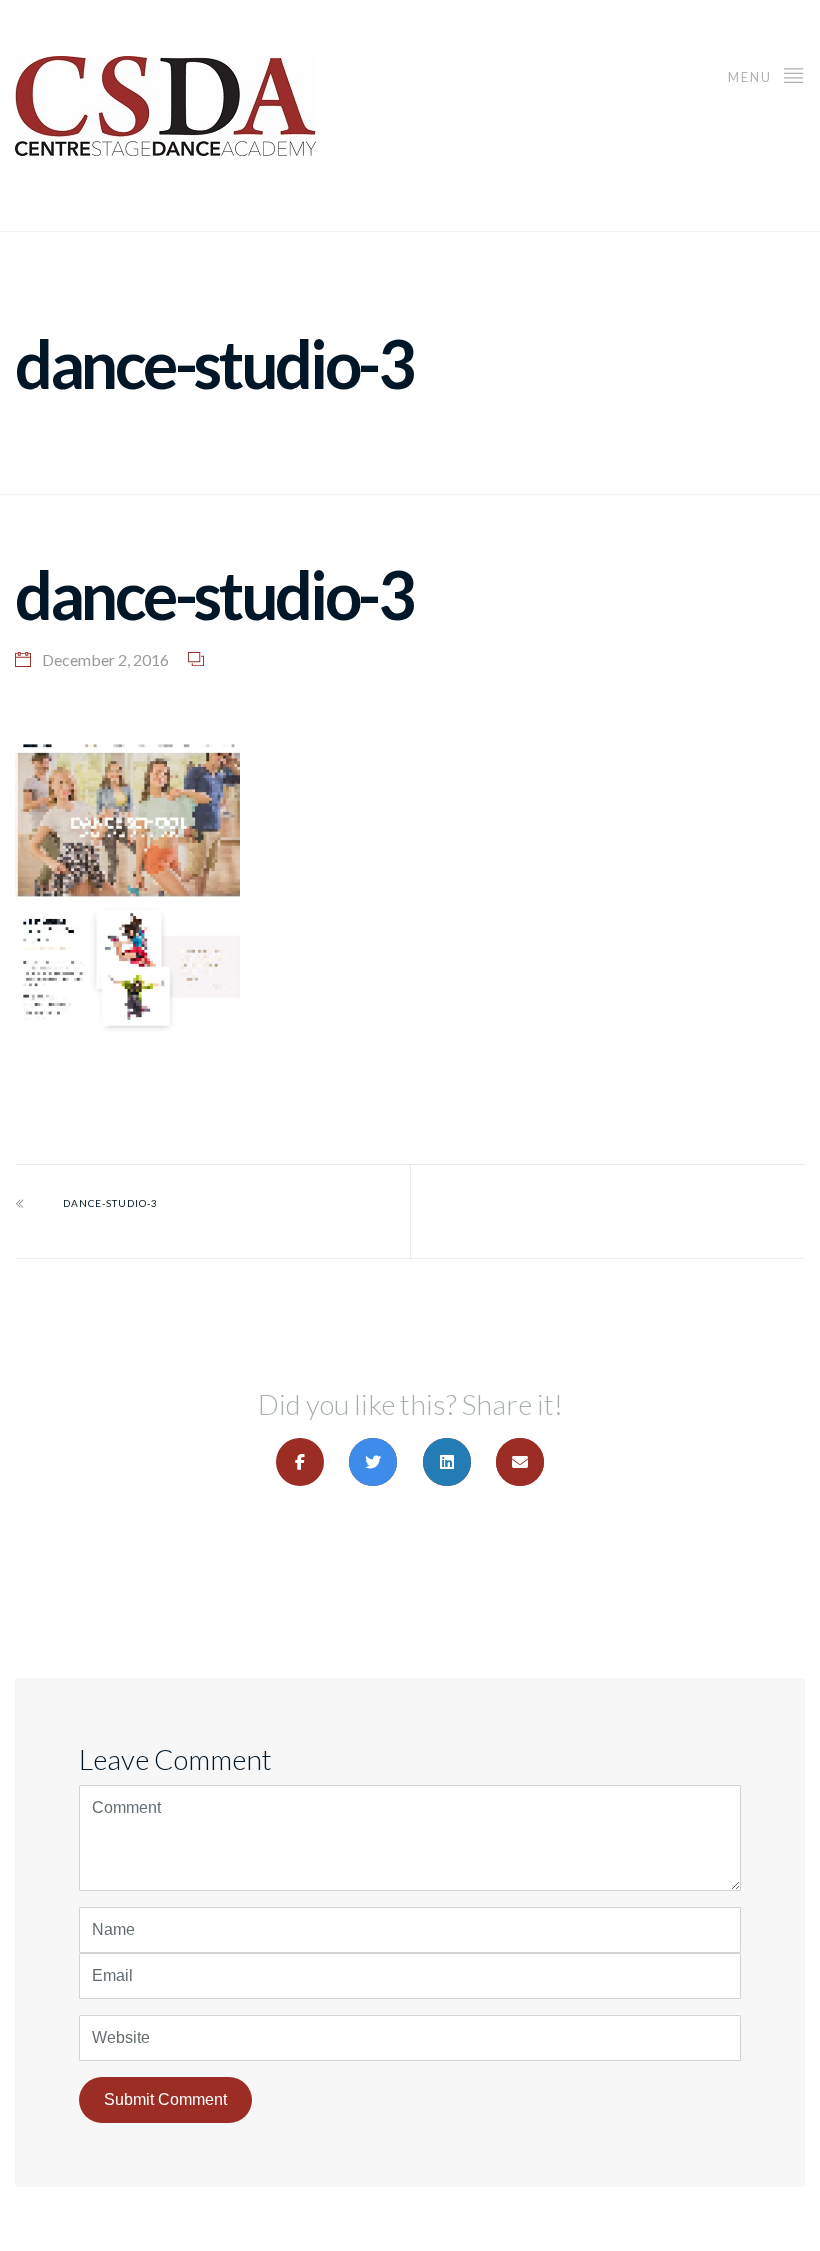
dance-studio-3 (110, 1203)
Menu (752, 77)
